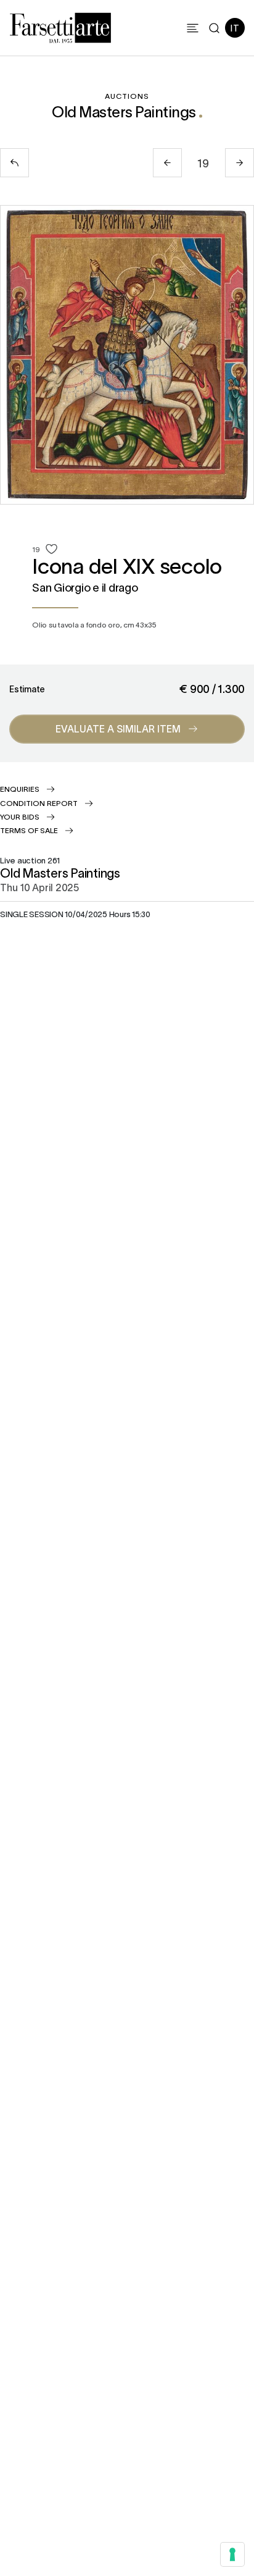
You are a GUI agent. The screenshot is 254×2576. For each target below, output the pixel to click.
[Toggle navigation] (193, 28)
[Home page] (60, 26)
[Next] (240, 163)
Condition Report (39, 803)
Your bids (20, 816)
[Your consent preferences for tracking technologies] (232, 2554)
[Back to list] (14, 163)
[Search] (214, 28)
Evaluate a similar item (118, 728)
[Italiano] (235, 28)
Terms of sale (29, 830)
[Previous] (167, 163)
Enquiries (20, 789)
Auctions (127, 96)
